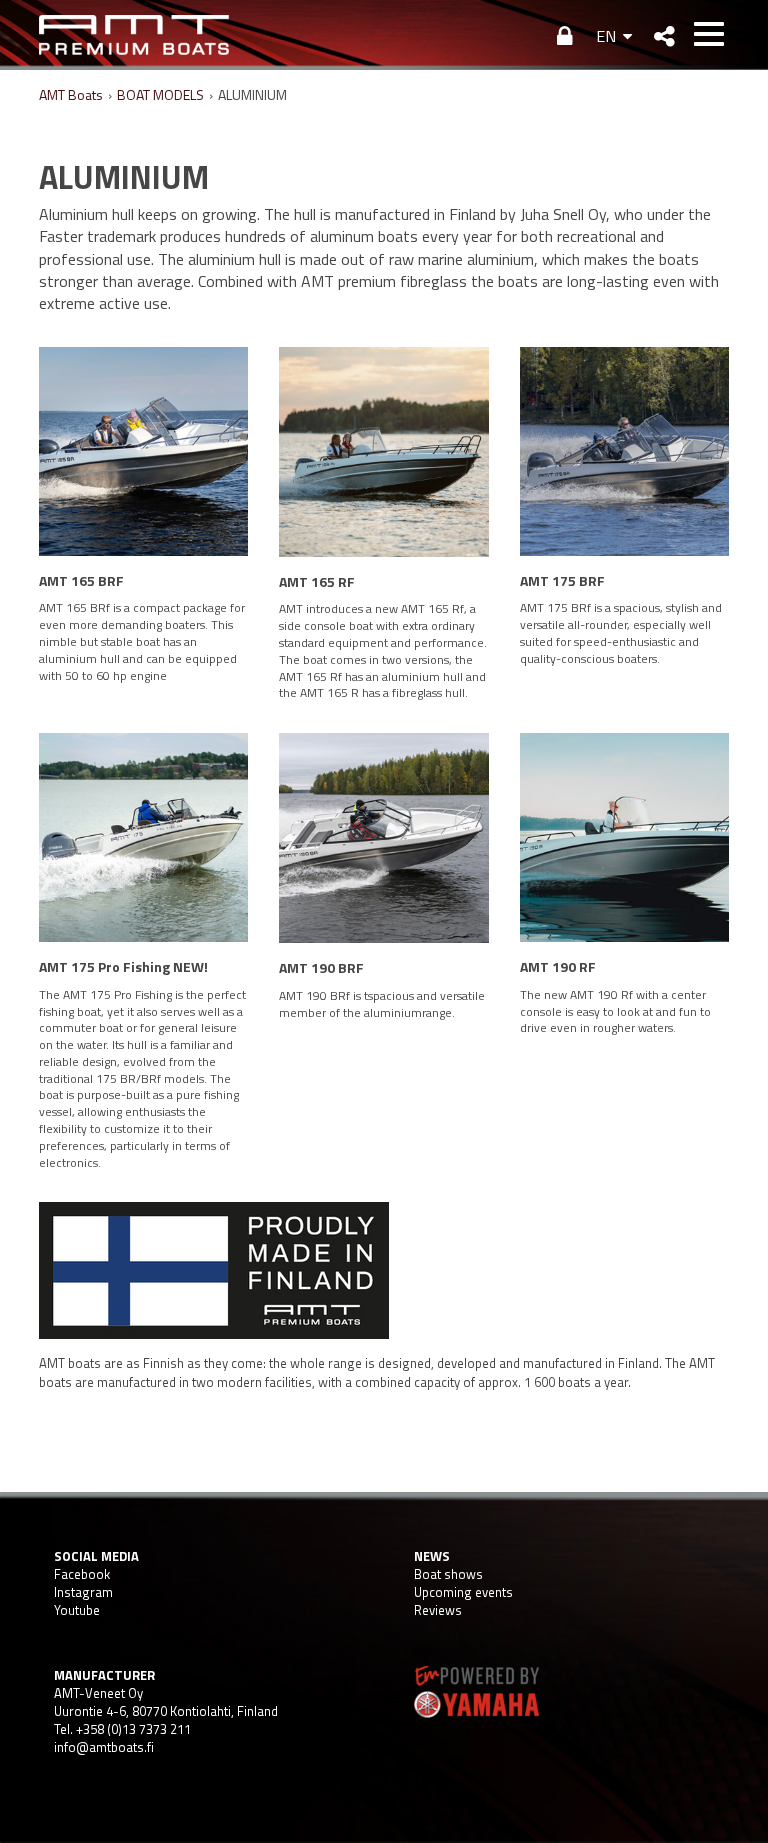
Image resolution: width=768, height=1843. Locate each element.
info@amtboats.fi (104, 1747)
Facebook (82, 1574)
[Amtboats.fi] (134, 35)
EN (606, 36)
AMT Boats (71, 94)
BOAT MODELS (160, 94)
